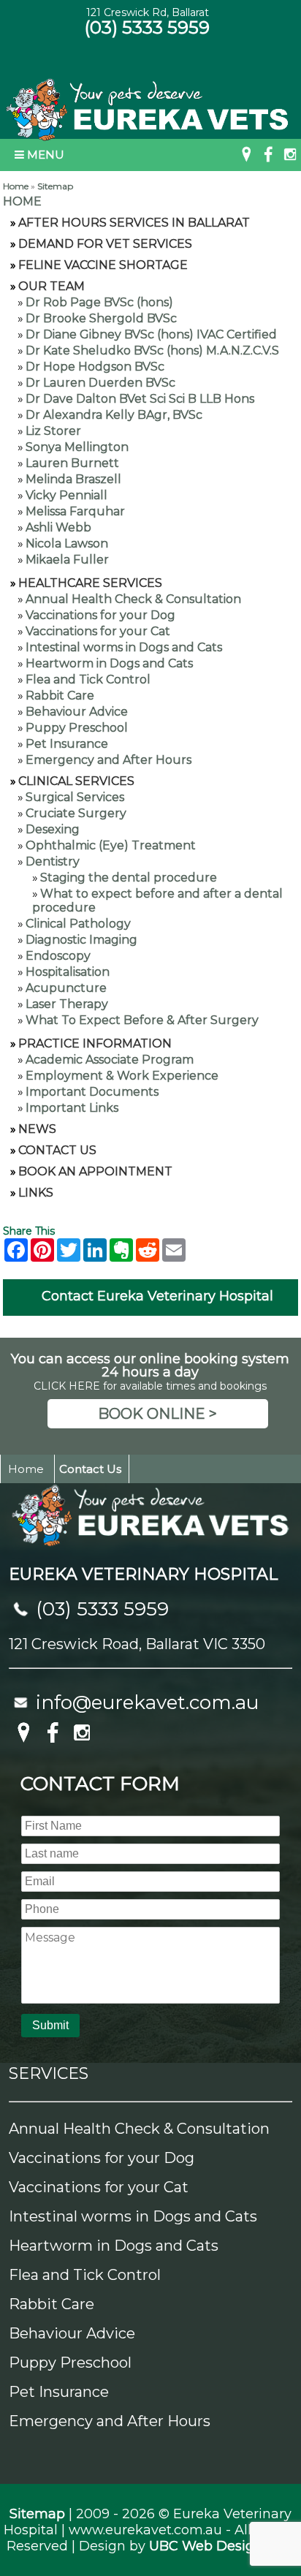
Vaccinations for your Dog (100, 615)
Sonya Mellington (77, 447)
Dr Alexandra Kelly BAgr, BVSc (114, 415)
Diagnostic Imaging (81, 940)
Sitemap (55, 186)
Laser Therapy (67, 1004)
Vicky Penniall (66, 495)
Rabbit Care (60, 696)
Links (36, 1193)
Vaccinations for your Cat (98, 631)
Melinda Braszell (73, 479)
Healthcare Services (90, 583)
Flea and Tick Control (88, 679)
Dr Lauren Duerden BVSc (100, 383)
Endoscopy (58, 956)
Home (16, 186)
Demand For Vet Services (105, 244)
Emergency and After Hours (108, 760)
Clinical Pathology (78, 924)
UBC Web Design (206, 2546)
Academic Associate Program (110, 1060)
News (37, 1129)
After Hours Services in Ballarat (134, 223)
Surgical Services (75, 797)
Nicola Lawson (67, 543)
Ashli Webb (58, 527)
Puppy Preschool (77, 728)
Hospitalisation (68, 972)
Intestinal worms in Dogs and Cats (124, 647)
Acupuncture (66, 988)
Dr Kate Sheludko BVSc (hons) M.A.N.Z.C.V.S (152, 351)
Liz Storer (53, 431)
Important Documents (92, 1092)
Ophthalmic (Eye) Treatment (111, 845)
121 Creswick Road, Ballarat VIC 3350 (137, 1644)
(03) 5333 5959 (147, 27)
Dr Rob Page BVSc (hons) (99, 302)
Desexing (53, 829)
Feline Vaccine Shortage (103, 265)
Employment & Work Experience (122, 1076)
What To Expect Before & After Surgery (142, 1020)
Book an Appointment (95, 1171)
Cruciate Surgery (76, 813)
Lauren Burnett (72, 463)
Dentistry (53, 861)
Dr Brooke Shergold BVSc (101, 318)
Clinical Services (76, 781)
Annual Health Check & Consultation (133, 599)
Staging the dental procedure (129, 878)
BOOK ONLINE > (157, 1414)
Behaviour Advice (77, 712)
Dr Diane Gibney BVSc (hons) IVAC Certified (151, 334)
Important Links (72, 1108)
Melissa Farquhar (75, 511)
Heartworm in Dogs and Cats (109, 663)
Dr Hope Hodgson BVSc (95, 367)
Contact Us (57, 1150)
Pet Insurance (67, 744)
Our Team (52, 286)
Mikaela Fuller (67, 560)
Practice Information (95, 1043)
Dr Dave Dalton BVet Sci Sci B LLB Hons (140, 399)
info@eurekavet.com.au (147, 1702)
